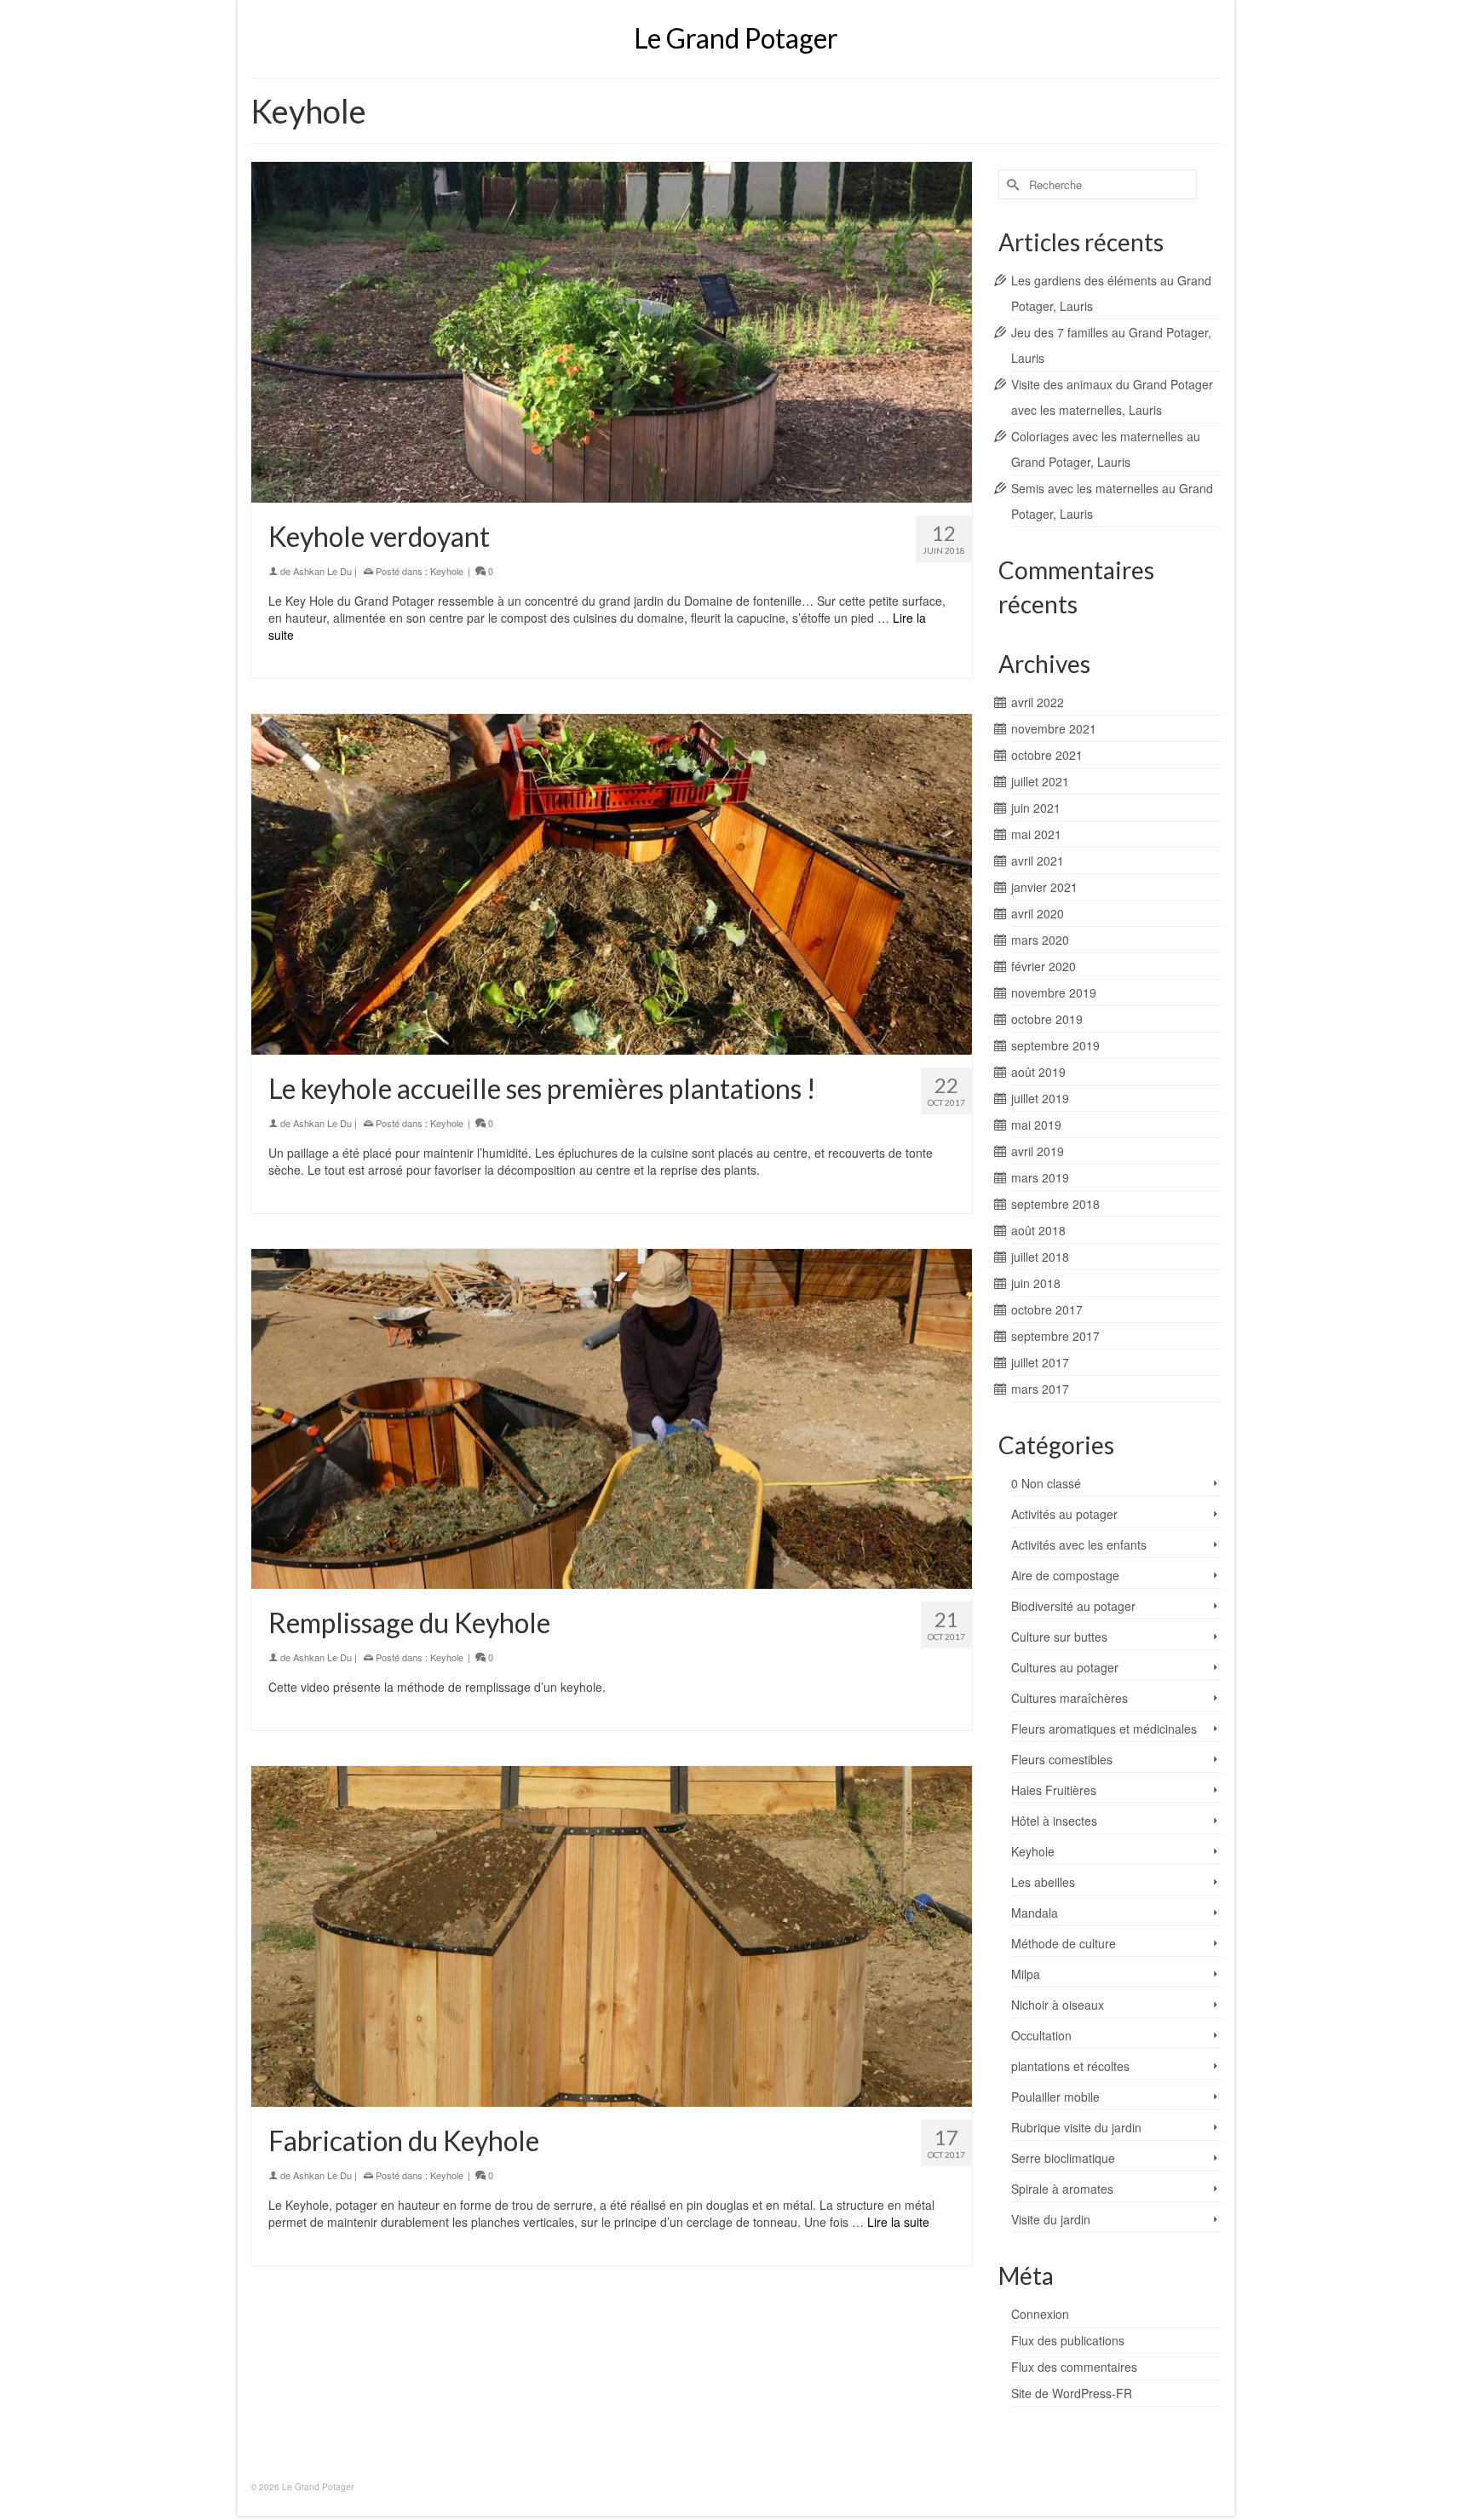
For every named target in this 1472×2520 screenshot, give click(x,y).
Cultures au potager (1065, 1667)
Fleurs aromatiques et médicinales (1104, 1729)
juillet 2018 (1040, 1257)
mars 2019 (1040, 1177)
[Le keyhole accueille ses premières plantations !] (612, 884)
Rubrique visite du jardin (1076, 2127)
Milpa (1026, 1974)
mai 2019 (1036, 1125)
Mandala (1035, 1913)
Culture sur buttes (1059, 1637)
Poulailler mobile (1055, 2097)
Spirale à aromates (1062, 2189)
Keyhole (447, 571)
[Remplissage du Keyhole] (612, 1419)
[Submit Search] (1011, 184)
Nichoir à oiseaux (1058, 2005)
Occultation (1041, 2035)
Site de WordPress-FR (1072, 2393)
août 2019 (1038, 1072)
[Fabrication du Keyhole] (612, 1936)
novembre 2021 (1054, 728)
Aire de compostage (1065, 1575)
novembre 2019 (1054, 992)
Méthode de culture (1064, 1943)
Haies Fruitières (1054, 1790)
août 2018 (1038, 1230)
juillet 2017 (1040, 1362)
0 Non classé (1046, 1483)
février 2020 (1044, 966)
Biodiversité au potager (1073, 1606)
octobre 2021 (1047, 755)
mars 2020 (1040, 940)
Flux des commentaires (1074, 2367)
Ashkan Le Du (322, 571)
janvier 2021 (1044, 887)
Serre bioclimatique (1063, 2158)
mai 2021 (1036, 834)
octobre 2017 (1047, 1309)
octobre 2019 (1047, 1019)
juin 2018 (1036, 1283)
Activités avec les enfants (1079, 1545)
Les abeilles (1043, 1882)
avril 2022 (1038, 702)
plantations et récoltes (1070, 2066)
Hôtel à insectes (1054, 1821)
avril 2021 (1038, 860)
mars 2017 (1040, 1389)
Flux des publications (1068, 2340)
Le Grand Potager (736, 38)
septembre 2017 (1055, 1336)
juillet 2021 (1040, 781)
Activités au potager (1064, 1514)
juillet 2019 (1040, 1098)
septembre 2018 (1055, 1204)
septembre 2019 (1055, 1045)
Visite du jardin (1051, 2219)
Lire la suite (898, 2222)
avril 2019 (1038, 1151)
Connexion (1040, 2314)
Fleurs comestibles (1062, 1759)
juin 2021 (1036, 808)
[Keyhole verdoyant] (612, 332)
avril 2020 (1038, 913)
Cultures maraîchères (1069, 1698)
